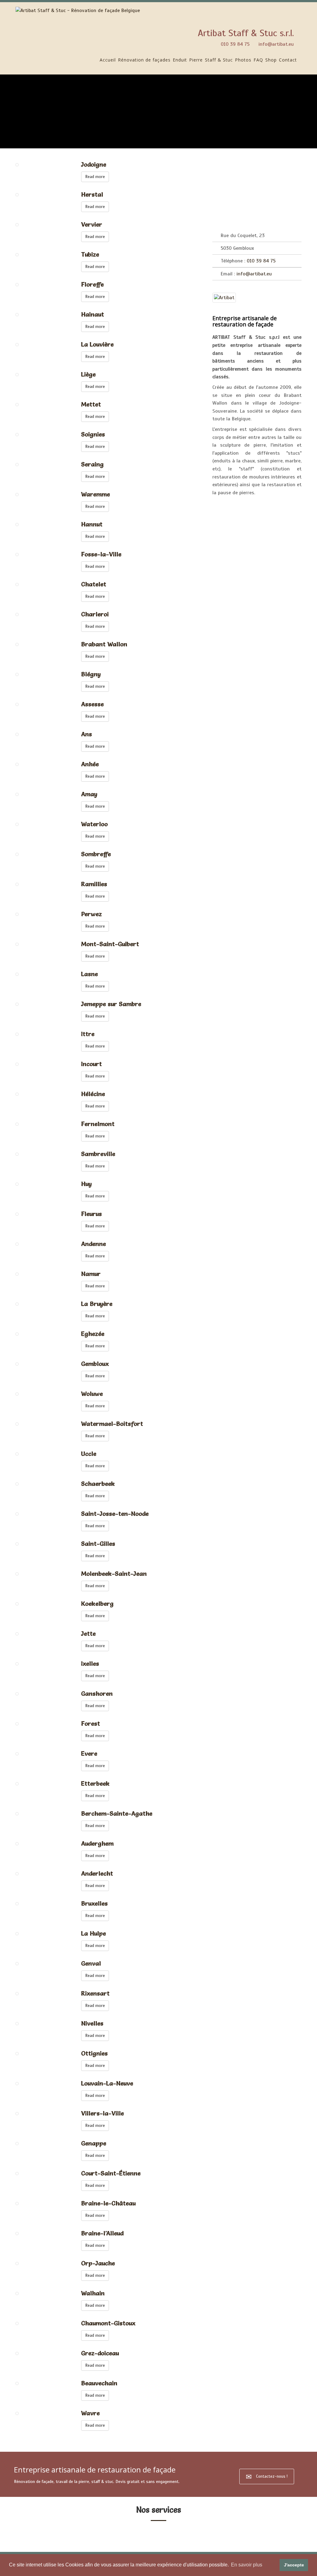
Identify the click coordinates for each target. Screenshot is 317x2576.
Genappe (94, 2143)
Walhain (93, 2293)
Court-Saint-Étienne (111, 2173)
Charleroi (95, 614)
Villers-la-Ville (102, 2113)
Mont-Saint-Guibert (110, 944)
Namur (91, 1274)
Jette (88, 1634)
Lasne (89, 974)
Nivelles (92, 2023)
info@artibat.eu (276, 44)
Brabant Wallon (104, 644)
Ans (87, 734)
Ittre (88, 1034)
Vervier (92, 224)
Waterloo (94, 824)
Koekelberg (97, 1604)
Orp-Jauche (98, 2263)
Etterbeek (95, 1783)
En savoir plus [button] (247, 2565)
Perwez (91, 914)
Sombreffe (96, 854)
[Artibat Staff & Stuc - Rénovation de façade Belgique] (78, 11)
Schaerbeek (98, 1484)
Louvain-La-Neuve (107, 2083)
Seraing (92, 464)
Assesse (92, 704)
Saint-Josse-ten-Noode (115, 1514)
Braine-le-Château (108, 2203)
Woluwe (92, 1394)
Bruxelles (94, 1903)
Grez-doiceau (100, 2353)
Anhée (90, 764)
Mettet (91, 404)
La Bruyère (97, 1304)
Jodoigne (94, 164)
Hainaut (93, 314)
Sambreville (98, 1154)
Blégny (91, 674)
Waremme (96, 494)
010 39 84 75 (235, 44)
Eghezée (93, 1334)
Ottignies (94, 2053)
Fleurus (91, 1214)
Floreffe (92, 284)
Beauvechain (99, 2383)
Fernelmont (98, 1124)
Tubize (90, 254)
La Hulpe (93, 1933)
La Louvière (97, 344)
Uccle (89, 1454)
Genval (91, 1963)
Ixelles (90, 1664)
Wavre (90, 2413)
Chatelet (94, 584)
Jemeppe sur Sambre (111, 1004)
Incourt (91, 1064)
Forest (91, 1724)
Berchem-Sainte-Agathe (117, 1813)
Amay (89, 794)
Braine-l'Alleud (102, 2233)
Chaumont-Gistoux (108, 2323)
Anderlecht (97, 1873)
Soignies (93, 434)
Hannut (92, 524)
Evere (89, 1753)
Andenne (93, 1244)
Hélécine (93, 1094)
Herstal (92, 194)
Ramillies (94, 884)
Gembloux (95, 1364)
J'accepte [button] (294, 2565)
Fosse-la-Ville (101, 554)
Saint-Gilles (98, 1544)
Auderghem (97, 1843)
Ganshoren (97, 1694)
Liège (88, 374)
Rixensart (95, 1993)
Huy (86, 1184)
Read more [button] (95, 177)
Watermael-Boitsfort (112, 1424)
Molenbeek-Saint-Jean (114, 1574)
